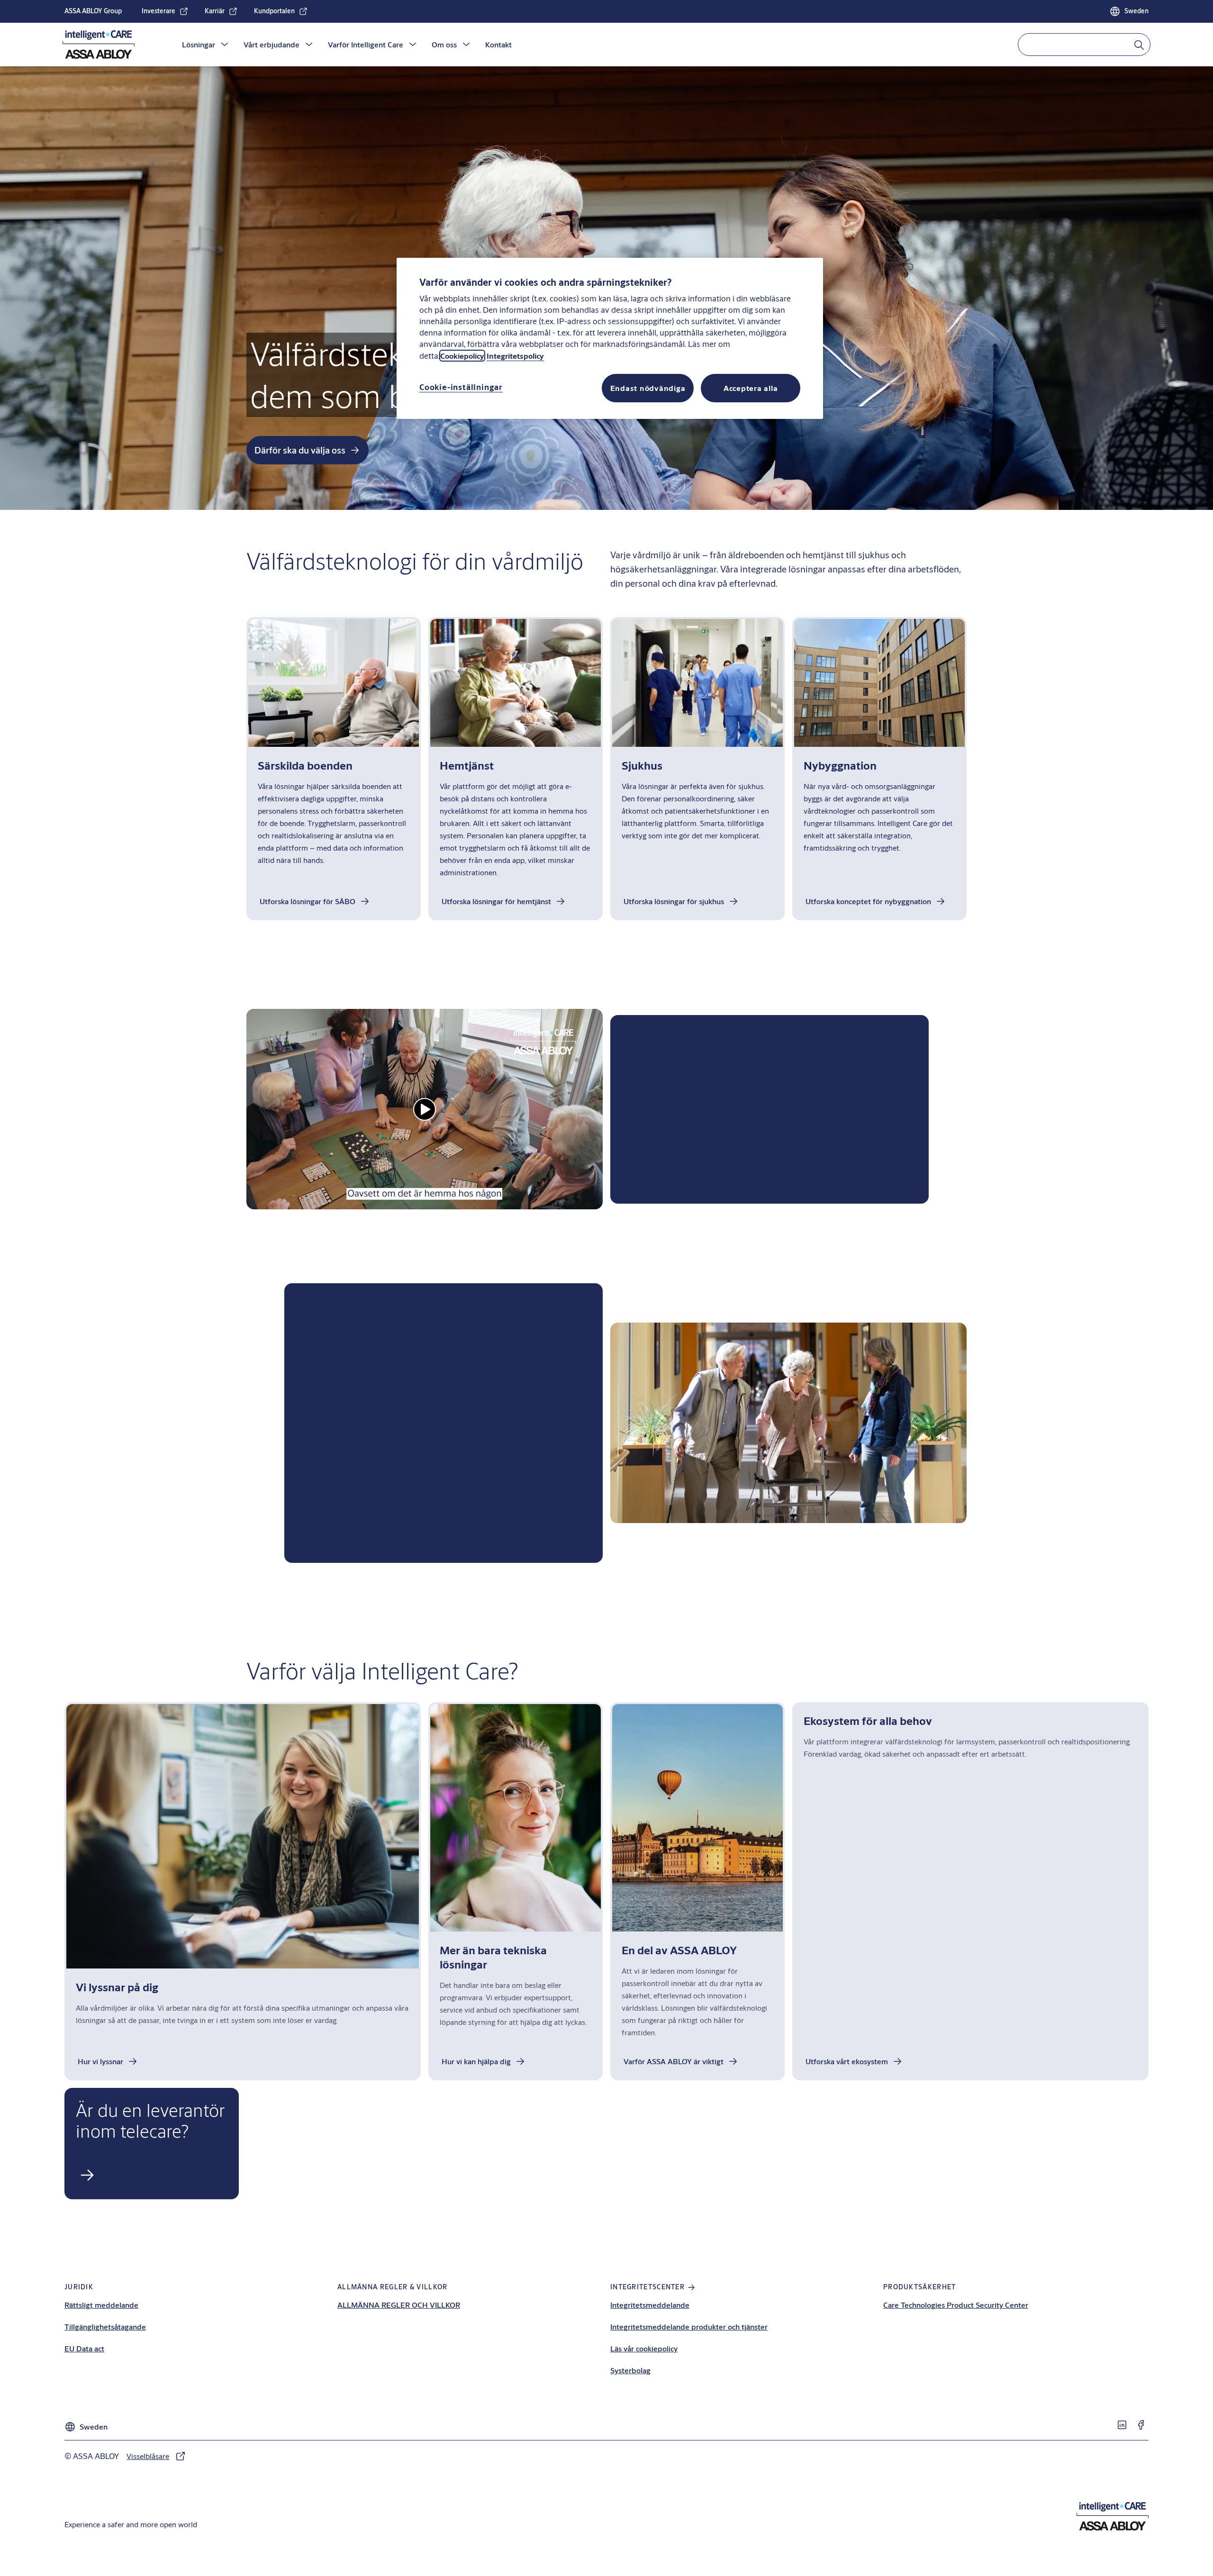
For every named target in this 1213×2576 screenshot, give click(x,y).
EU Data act (84, 2348)
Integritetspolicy (515, 356)
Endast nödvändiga (648, 388)
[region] (610, 338)
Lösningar (199, 44)
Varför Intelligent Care (366, 44)
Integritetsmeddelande (650, 2305)
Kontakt (498, 44)
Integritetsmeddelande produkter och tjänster (689, 2327)
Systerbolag (630, 2370)
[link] (165, 11)
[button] (225, 45)
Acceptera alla (751, 388)
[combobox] (1084, 45)
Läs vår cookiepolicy (644, 2348)
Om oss (444, 44)
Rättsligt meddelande (101, 2305)
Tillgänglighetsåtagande (105, 2327)
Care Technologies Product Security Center (956, 2305)
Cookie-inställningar (461, 387)
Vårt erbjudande (272, 44)
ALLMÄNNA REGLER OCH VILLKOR (399, 2305)
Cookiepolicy (462, 356)
